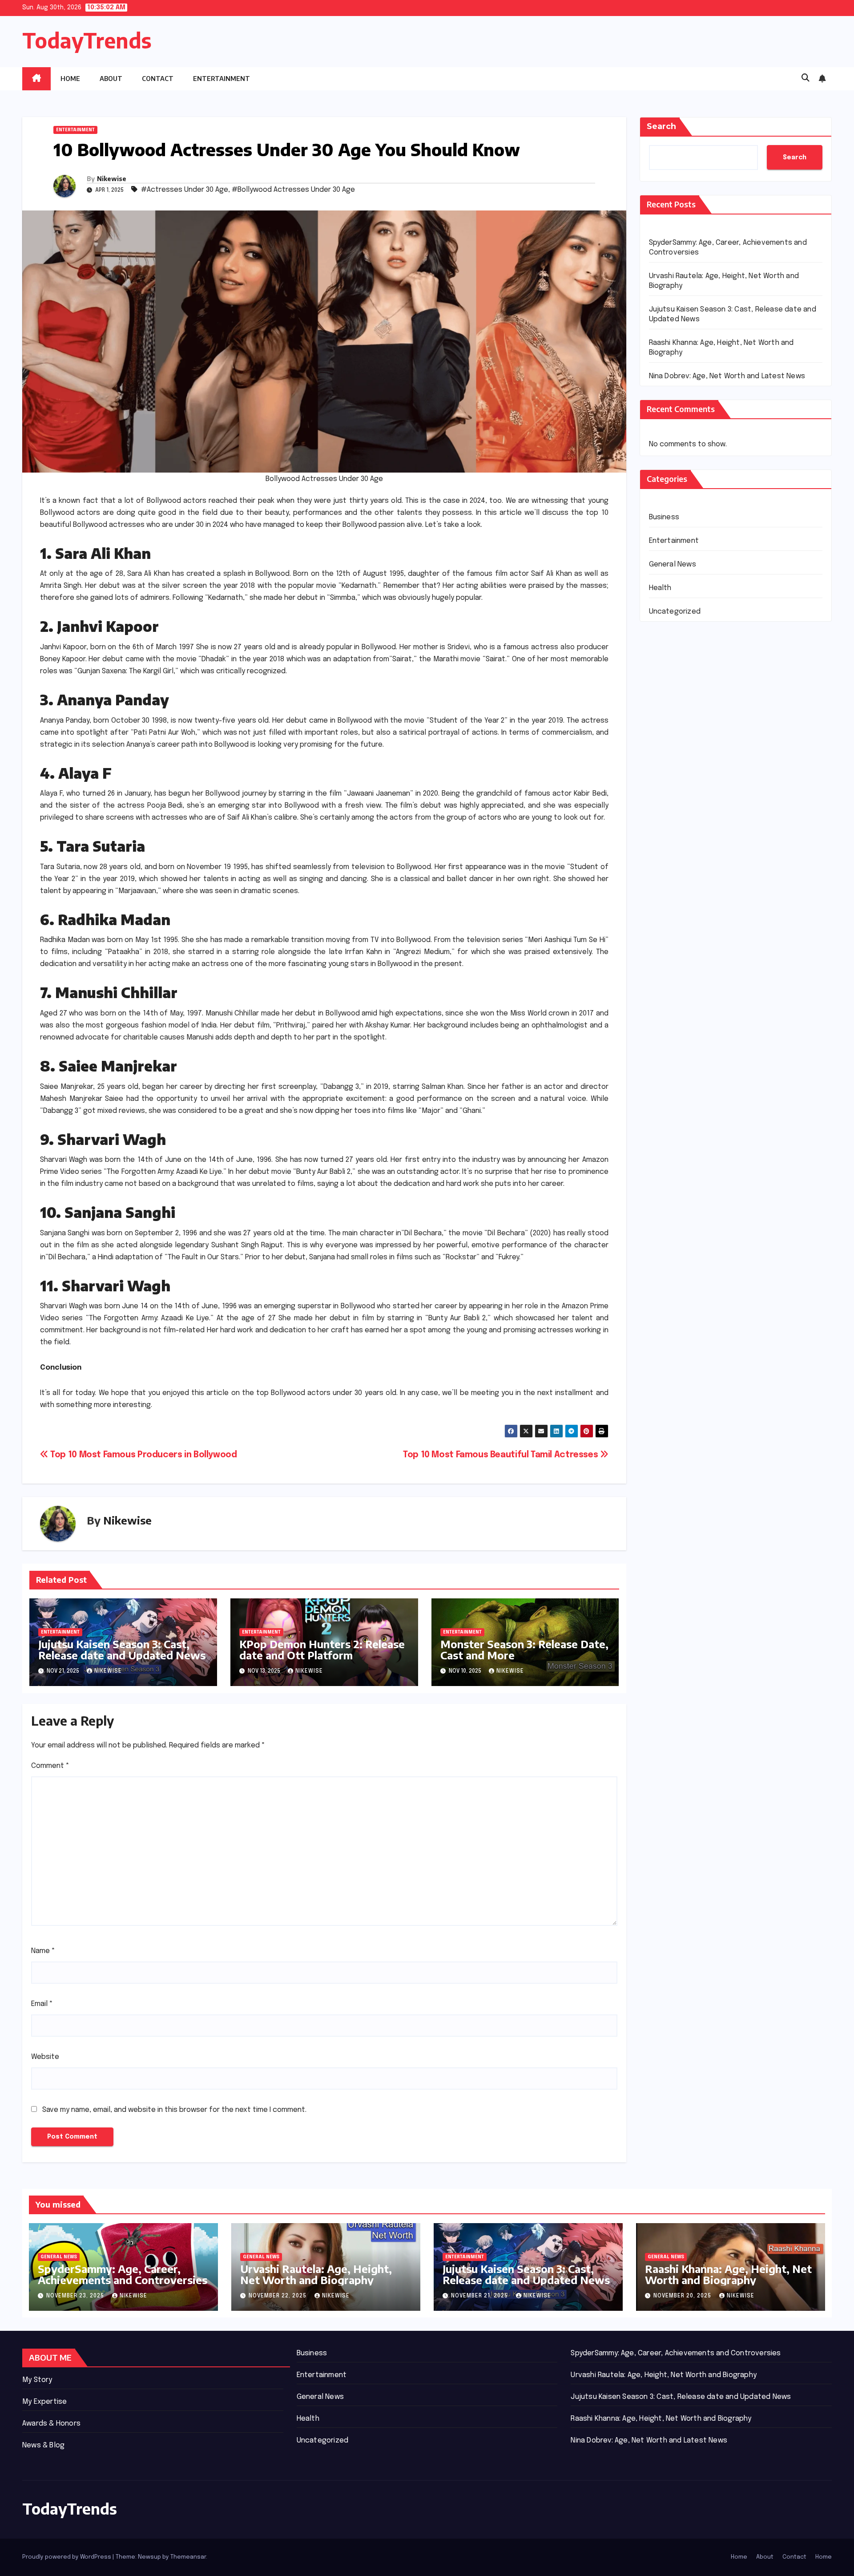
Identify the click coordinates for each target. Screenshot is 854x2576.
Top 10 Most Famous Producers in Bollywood (143, 1455)
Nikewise (112, 179)
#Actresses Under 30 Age (185, 190)
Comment (50, 1766)
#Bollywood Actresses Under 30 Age (293, 190)
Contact (158, 79)
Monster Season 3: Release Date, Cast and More (524, 1649)
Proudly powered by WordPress (67, 2557)
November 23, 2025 (76, 2296)
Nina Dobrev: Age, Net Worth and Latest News (727, 376)
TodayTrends (87, 40)
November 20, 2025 (683, 2296)
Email (42, 2004)
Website (45, 2057)
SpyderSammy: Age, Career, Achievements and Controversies (123, 2274)
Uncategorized (675, 612)
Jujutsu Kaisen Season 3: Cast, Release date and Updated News (122, 1649)
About (111, 79)
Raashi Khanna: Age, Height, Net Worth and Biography (728, 2274)
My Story (37, 2380)
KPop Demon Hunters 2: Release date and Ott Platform (322, 1649)
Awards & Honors (51, 2424)
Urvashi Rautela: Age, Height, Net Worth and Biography (316, 2274)
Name (43, 1951)
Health (660, 588)
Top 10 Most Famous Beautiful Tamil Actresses (502, 1455)
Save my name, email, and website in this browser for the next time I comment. (174, 2110)
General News (673, 564)
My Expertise (44, 2402)
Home (70, 79)
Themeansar (188, 2557)
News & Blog (43, 2445)
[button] (806, 78)
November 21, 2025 (480, 2296)
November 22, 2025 (278, 2296)
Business (664, 517)
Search (661, 126)
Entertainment (222, 79)
